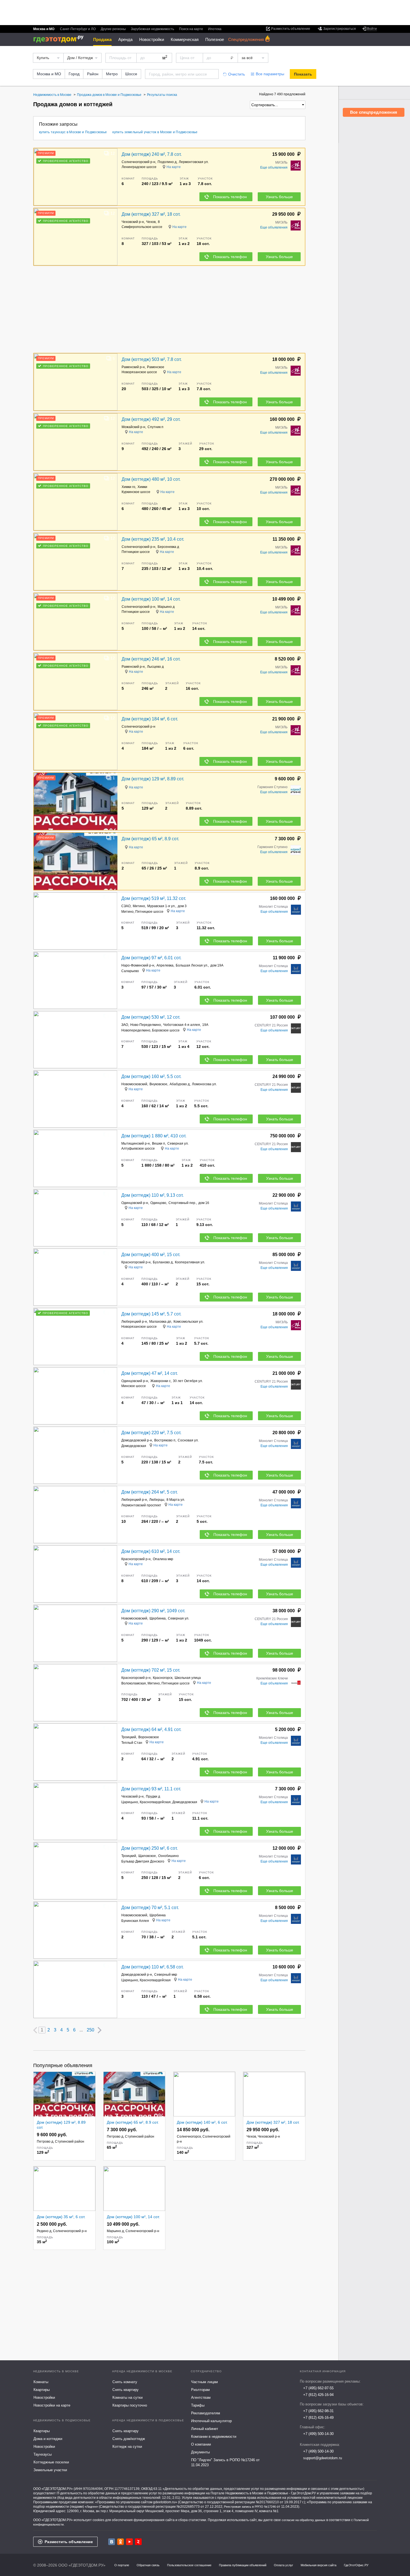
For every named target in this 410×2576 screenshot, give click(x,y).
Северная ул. (178, 1143)
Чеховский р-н (133, 222)
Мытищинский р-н (136, 1143)
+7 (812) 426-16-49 (318, 2418)
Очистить (237, 74)
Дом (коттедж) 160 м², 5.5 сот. (151, 1076)
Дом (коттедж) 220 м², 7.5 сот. (151, 1433)
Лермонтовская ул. (194, 162)
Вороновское (149, 1737)
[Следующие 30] (100, 2030)
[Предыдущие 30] (35, 2030)
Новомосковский (134, 1084)
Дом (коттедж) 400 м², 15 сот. (151, 1255)
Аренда (125, 39)
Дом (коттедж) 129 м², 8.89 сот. (153, 779)
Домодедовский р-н (137, 1440)
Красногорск (163, 1678)
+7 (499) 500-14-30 (318, 2434)
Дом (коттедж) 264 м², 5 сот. (149, 1492)
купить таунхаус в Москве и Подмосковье (73, 132)
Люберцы (157, 1500)
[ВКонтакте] (112, 2542)
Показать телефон (230, 197)
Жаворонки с (161, 1381)
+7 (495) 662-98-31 (318, 2411)
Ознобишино (168, 1856)
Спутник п (155, 427)
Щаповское (147, 1856)
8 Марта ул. (176, 1500)
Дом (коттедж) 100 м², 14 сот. (151, 599)
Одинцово (158, 1203)
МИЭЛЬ (281, 162)
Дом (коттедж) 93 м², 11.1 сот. (151, 1789)
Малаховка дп (160, 1322)
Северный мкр (166, 1975)
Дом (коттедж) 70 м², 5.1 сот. (150, 1908)
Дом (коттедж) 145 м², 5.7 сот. (151, 1314)
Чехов (151, 222)
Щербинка (158, 1618)
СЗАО (126, 906)
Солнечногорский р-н (138, 162)
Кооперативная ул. (190, 1262)
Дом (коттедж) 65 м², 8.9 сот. (150, 839)
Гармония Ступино (272, 787)
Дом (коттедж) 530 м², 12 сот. (151, 1017)
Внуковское (158, 1084)
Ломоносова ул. (204, 1084)
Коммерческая (185, 39)
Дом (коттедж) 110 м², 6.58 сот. (152, 1967)
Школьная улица (188, 1678)
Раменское (156, 367)
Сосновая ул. (188, 1440)
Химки (142, 487)
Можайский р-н (133, 427)
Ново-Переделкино (146, 1025)
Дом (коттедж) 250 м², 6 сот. (149, 1848)
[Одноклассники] (120, 2542)
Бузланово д (163, 1262)
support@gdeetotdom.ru (323, 2458)
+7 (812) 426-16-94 (318, 2395)
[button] (112, 177)
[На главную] (60, 39)
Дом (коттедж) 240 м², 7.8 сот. (152, 154)
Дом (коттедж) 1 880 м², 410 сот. (154, 1136)
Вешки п (159, 1143)
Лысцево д (155, 667)
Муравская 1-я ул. (161, 906)
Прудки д (153, 1796)
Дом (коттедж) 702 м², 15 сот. (151, 1670)
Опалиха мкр (163, 1559)
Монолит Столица (273, 907)
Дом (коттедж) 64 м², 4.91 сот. (151, 1729)
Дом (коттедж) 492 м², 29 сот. (151, 419)
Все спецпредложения (374, 112)
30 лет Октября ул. (188, 1381)
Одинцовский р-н (135, 1203)
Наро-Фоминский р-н (138, 965)
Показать (303, 74)
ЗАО (125, 1025)
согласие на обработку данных (304, 2520)
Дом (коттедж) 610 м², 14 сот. (151, 1551)
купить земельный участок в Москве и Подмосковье (155, 132)
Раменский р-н (133, 367)
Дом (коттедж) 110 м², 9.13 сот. (152, 1195)
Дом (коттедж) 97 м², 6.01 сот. (151, 958)
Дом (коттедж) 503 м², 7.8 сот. (152, 359)
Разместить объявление (69, 2542)
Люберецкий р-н (134, 1322)
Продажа (102, 39)
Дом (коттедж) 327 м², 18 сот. (151, 214)
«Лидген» (91, 2507)
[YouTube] (129, 2542)
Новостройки (152, 39)
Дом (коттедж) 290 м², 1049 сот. (153, 1611)
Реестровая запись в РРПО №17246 (250, 2507)
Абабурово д (180, 1084)
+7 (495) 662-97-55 (318, 2388)
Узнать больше (279, 197)
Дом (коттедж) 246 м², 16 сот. (151, 659)
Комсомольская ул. (188, 1322)
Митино (139, 906)
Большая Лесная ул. (192, 965)
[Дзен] (138, 2542)
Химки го (128, 487)
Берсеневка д (168, 547)
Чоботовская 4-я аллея (182, 1025)
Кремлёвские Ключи (272, 1678)
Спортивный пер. (182, 1203)
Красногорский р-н (136, 1262)
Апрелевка (165, 965)
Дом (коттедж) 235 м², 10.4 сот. (153, 539)
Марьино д (166, 607)
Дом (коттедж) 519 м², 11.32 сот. (154, 898)
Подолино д (167, 162)
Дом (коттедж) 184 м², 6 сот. (150, 719)
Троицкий (129, 1737)
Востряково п (165, 1440)
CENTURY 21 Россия (271, 1025)
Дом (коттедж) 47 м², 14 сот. (149, 1373)
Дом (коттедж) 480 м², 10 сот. (151, 479)
